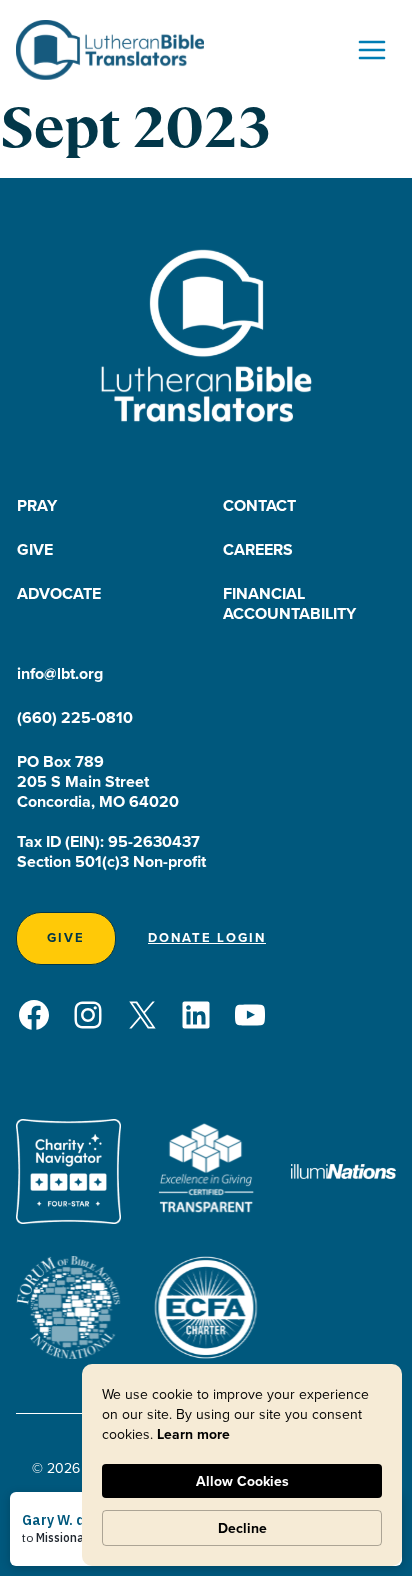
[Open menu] (371, 49)
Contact (259, 505)
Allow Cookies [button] (242, 1481)
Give (35, 549)
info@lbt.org (60, 673)
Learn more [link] (193, 1434)
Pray (37, 505)
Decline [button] (242, 1528)
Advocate (59, 593)
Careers (258, 549)
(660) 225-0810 (75, 717)
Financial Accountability (289, 603)
